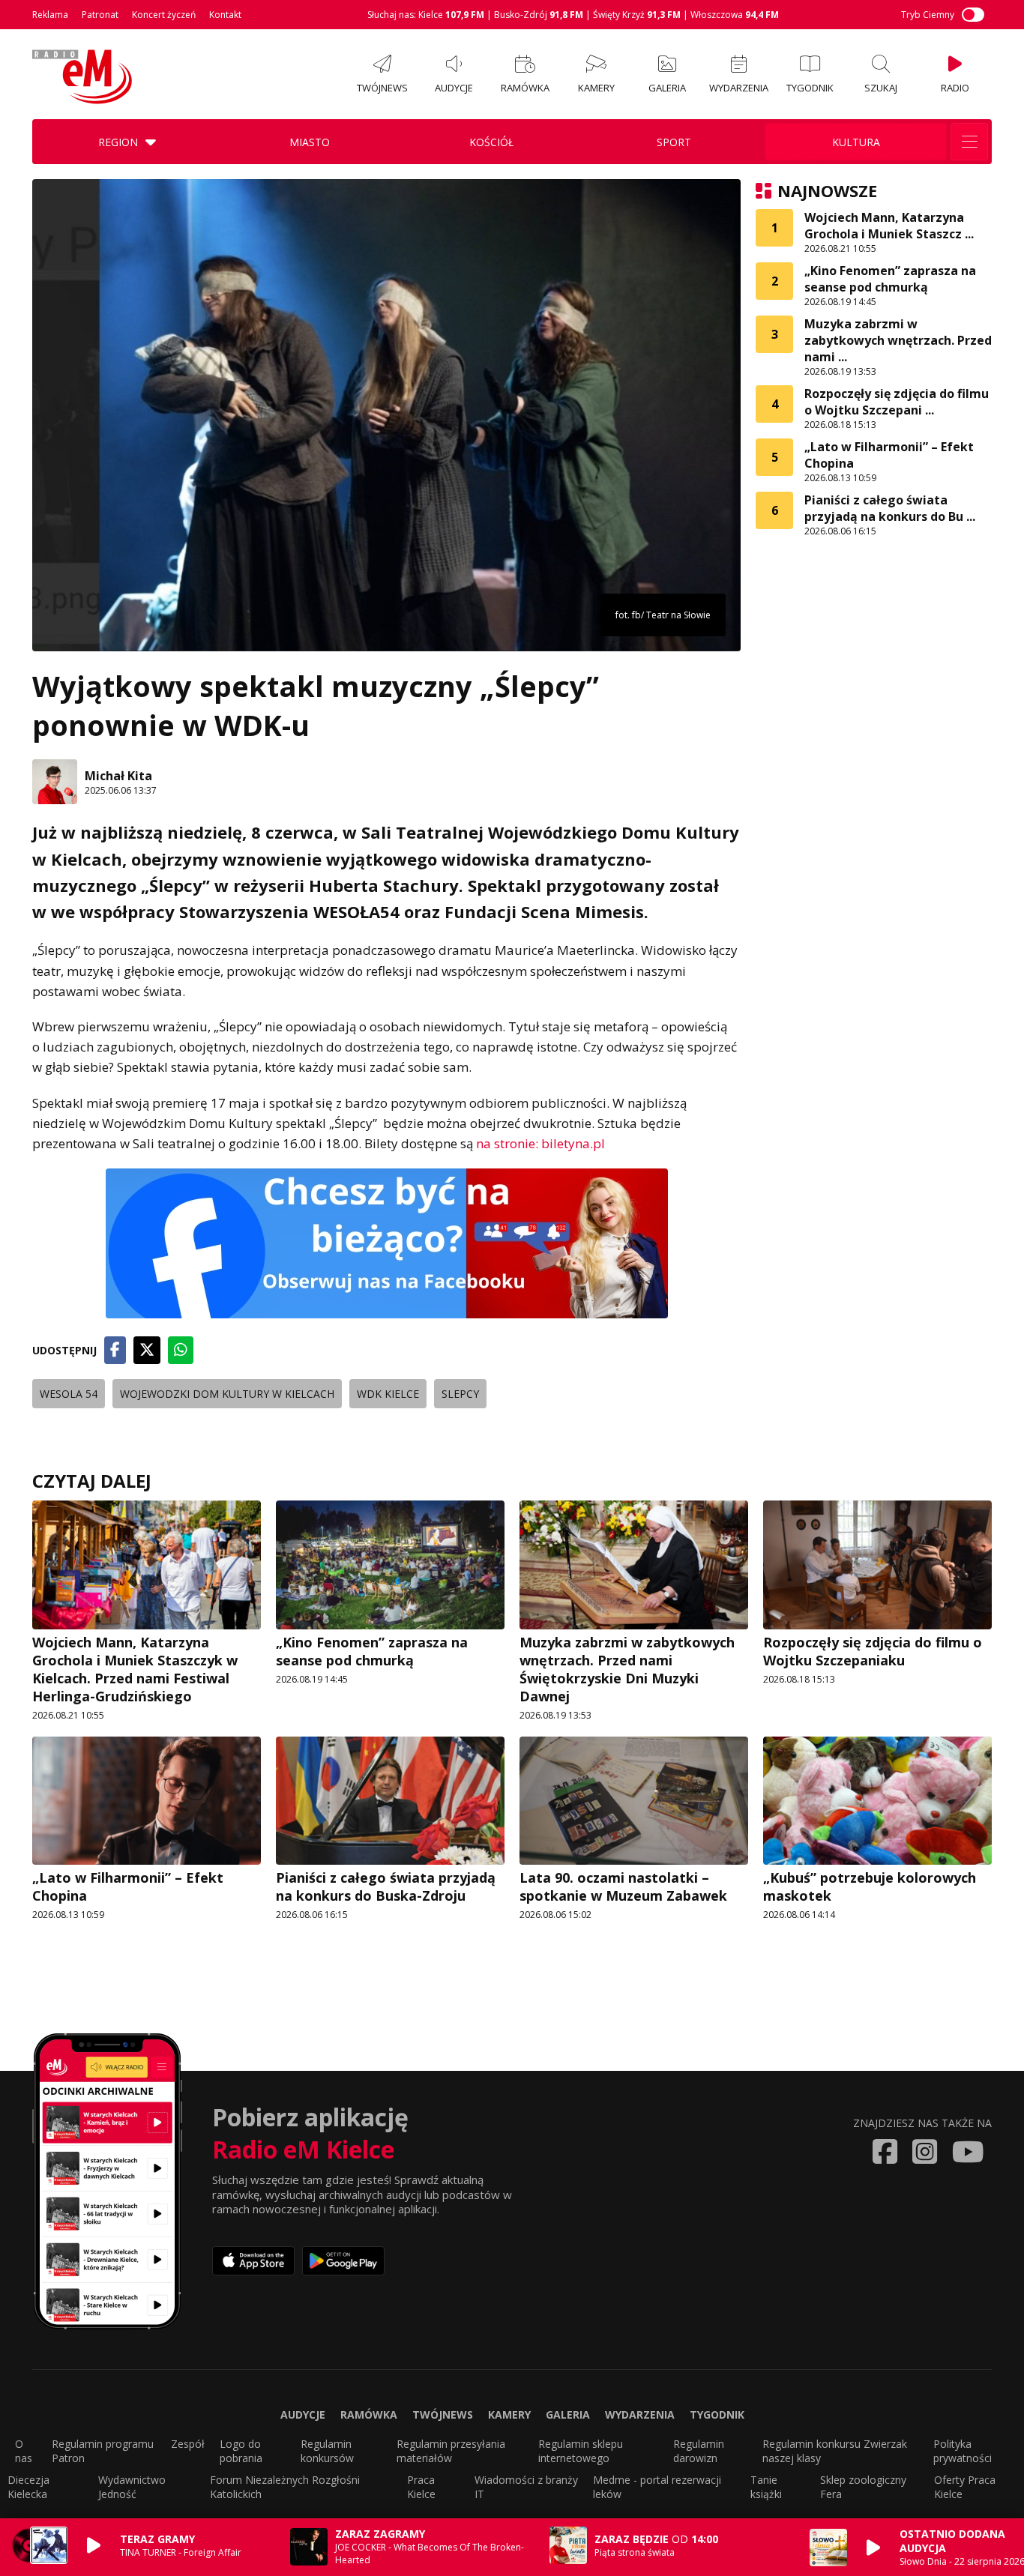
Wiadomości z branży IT (526, 2487)
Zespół (188, 2444)
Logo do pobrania (241, 2451)
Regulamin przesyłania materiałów (451, 2451)
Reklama (50, 15)
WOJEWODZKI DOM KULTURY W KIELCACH (227, 1394)
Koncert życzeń (164, 15)
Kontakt (225, 15)
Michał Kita (118, 776)
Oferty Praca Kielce (965, 2487)
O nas (24, 2451)
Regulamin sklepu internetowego (581, 2451)
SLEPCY (460, 1394)
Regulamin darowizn (699, 2451)
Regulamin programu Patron (103, 2451)
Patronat (100, 15)
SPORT (674, 142)
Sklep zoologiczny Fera (863, 2487)
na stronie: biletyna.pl (540, 1143)
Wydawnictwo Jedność (132, 2487)
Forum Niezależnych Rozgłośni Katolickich (285, 2487)
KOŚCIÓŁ (491, 142)
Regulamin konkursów (327, 2451)
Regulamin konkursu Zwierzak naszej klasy (835, 2451)
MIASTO (310, 142)
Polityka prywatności (963, 2451)
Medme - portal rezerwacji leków (657, 2487)
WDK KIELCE (388, 1394)
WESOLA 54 (69, 1394)
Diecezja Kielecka (28, 2487)
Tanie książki (766, 2487)
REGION (118, 142)
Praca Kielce (421, 2487)
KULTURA (856, 142)
